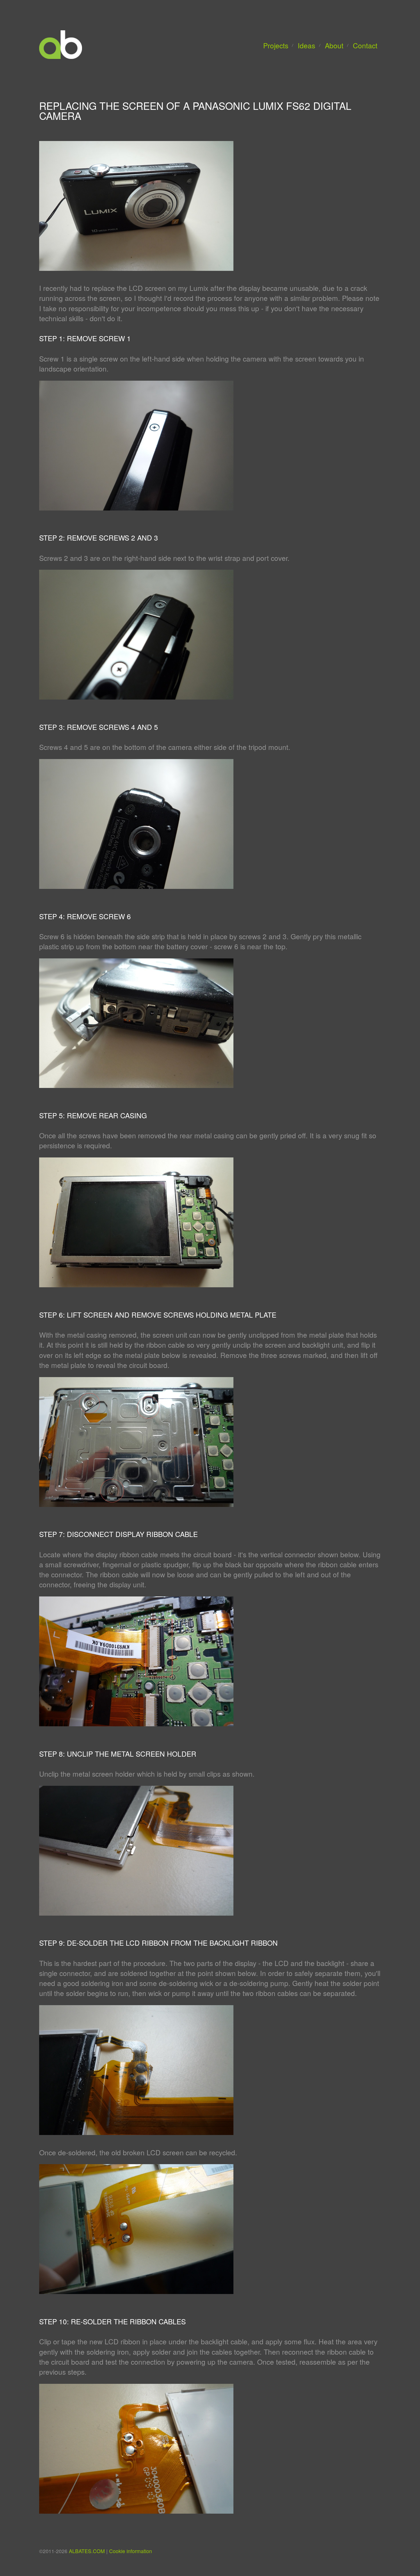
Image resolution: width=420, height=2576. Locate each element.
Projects (276, 45)
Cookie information (131, 2551)
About (334, 45)
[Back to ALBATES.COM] (61, 56)
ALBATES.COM (87, 2551)
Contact (365, 45)
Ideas (306, 45)
